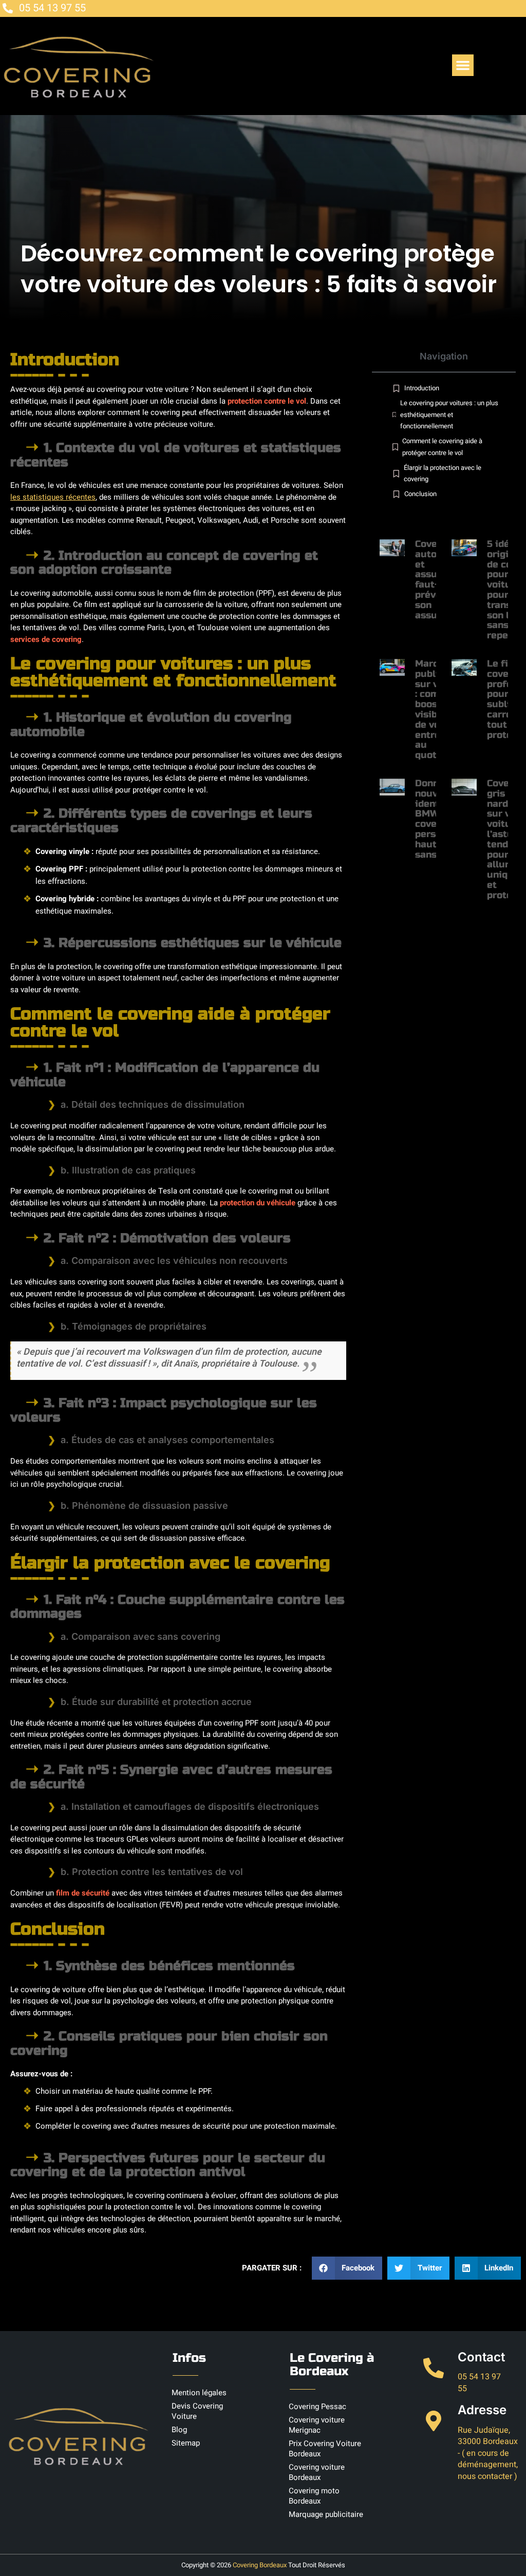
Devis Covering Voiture (197, 2411)
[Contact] (434, 2368)
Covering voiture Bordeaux (317, 2472)
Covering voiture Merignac (317, 2425)
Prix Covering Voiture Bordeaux (325, 2449)
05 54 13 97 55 (52, 8)
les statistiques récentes (53, 497)
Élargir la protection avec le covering (443, 473)
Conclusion (420, 494)
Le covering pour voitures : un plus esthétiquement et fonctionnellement (449, 414)
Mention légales (199, 2393)
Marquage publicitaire (326, 2514)
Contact (481, 2357)
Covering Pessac (317, 2407)
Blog (179, 2430)
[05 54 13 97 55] (8, 8)
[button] (463, 65)
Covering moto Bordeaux (314, 2496)
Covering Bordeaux (260, 2565)
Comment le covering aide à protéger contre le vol (442, 447)
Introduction (422, 388)
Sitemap (186, 2443)
